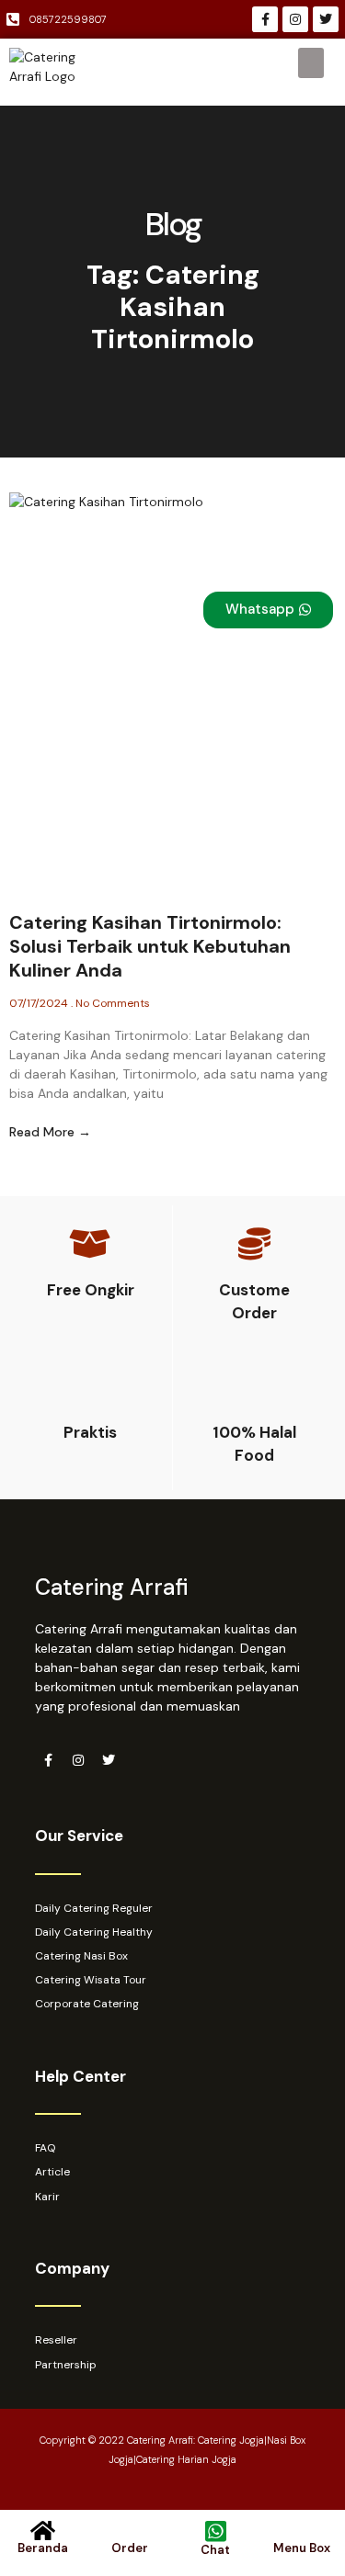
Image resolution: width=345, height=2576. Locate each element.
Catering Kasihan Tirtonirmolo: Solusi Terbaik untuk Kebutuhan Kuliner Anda (150, 946)
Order (130, 2548)
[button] (311, 63)
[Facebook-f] (265, 19)
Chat (215, 2550)
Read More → (50, 1132)
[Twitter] (326, 19)
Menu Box (302, 2548)
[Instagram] (295, 19)
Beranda (43, 2548)
